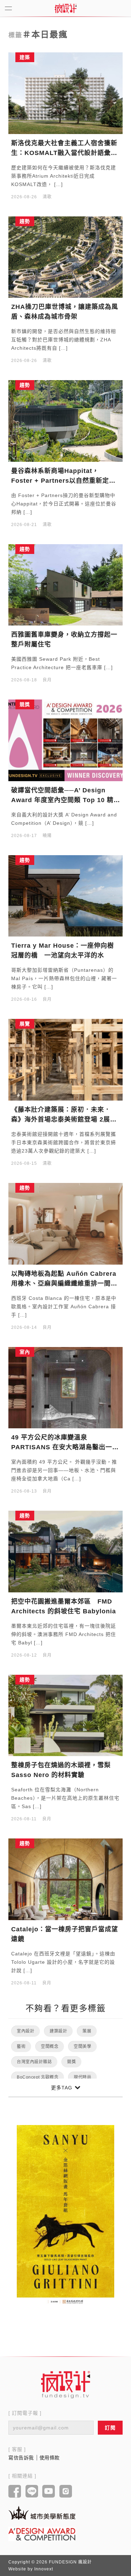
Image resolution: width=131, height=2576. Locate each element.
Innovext (44, 2569)
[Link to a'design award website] (42, 2534)
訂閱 (110, 2428)
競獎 (71, 2062)
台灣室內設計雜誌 (34, 2062)
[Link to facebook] (15, 2492)
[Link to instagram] (66, 2492)
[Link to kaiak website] (42, 2513)
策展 (87, 2031)
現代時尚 (82, 2077)
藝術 (21, 2046)
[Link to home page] (66, 2384)
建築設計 (58, 2031)
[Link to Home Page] (66, 8)
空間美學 (82, 2046)
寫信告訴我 (21, 2458)
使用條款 (50, 2458)
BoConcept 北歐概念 (38, 2077)
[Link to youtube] (49, 2492)
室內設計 (26, 2031)
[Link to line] (32, 2492)
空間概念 (50, 2046)
